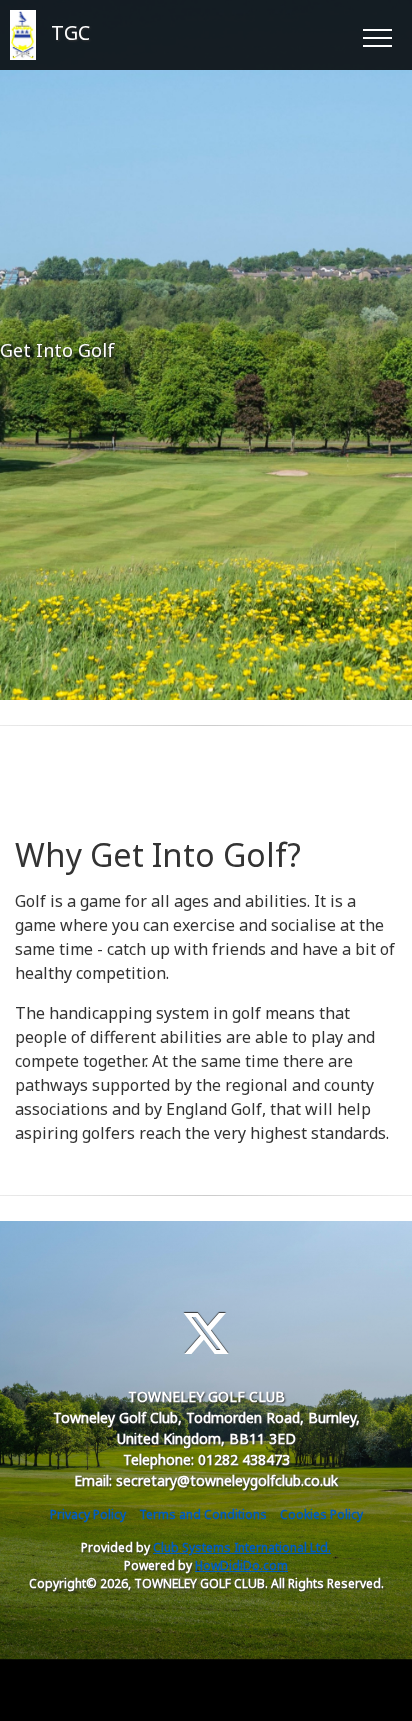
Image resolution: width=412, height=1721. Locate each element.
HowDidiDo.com (241, 1565)
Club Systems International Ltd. (242, 1547)
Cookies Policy (321, 1514)
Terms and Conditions (203, 1514)
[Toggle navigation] (376, 35)
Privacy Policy (88, 1514)
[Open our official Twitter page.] (206, 1333)
